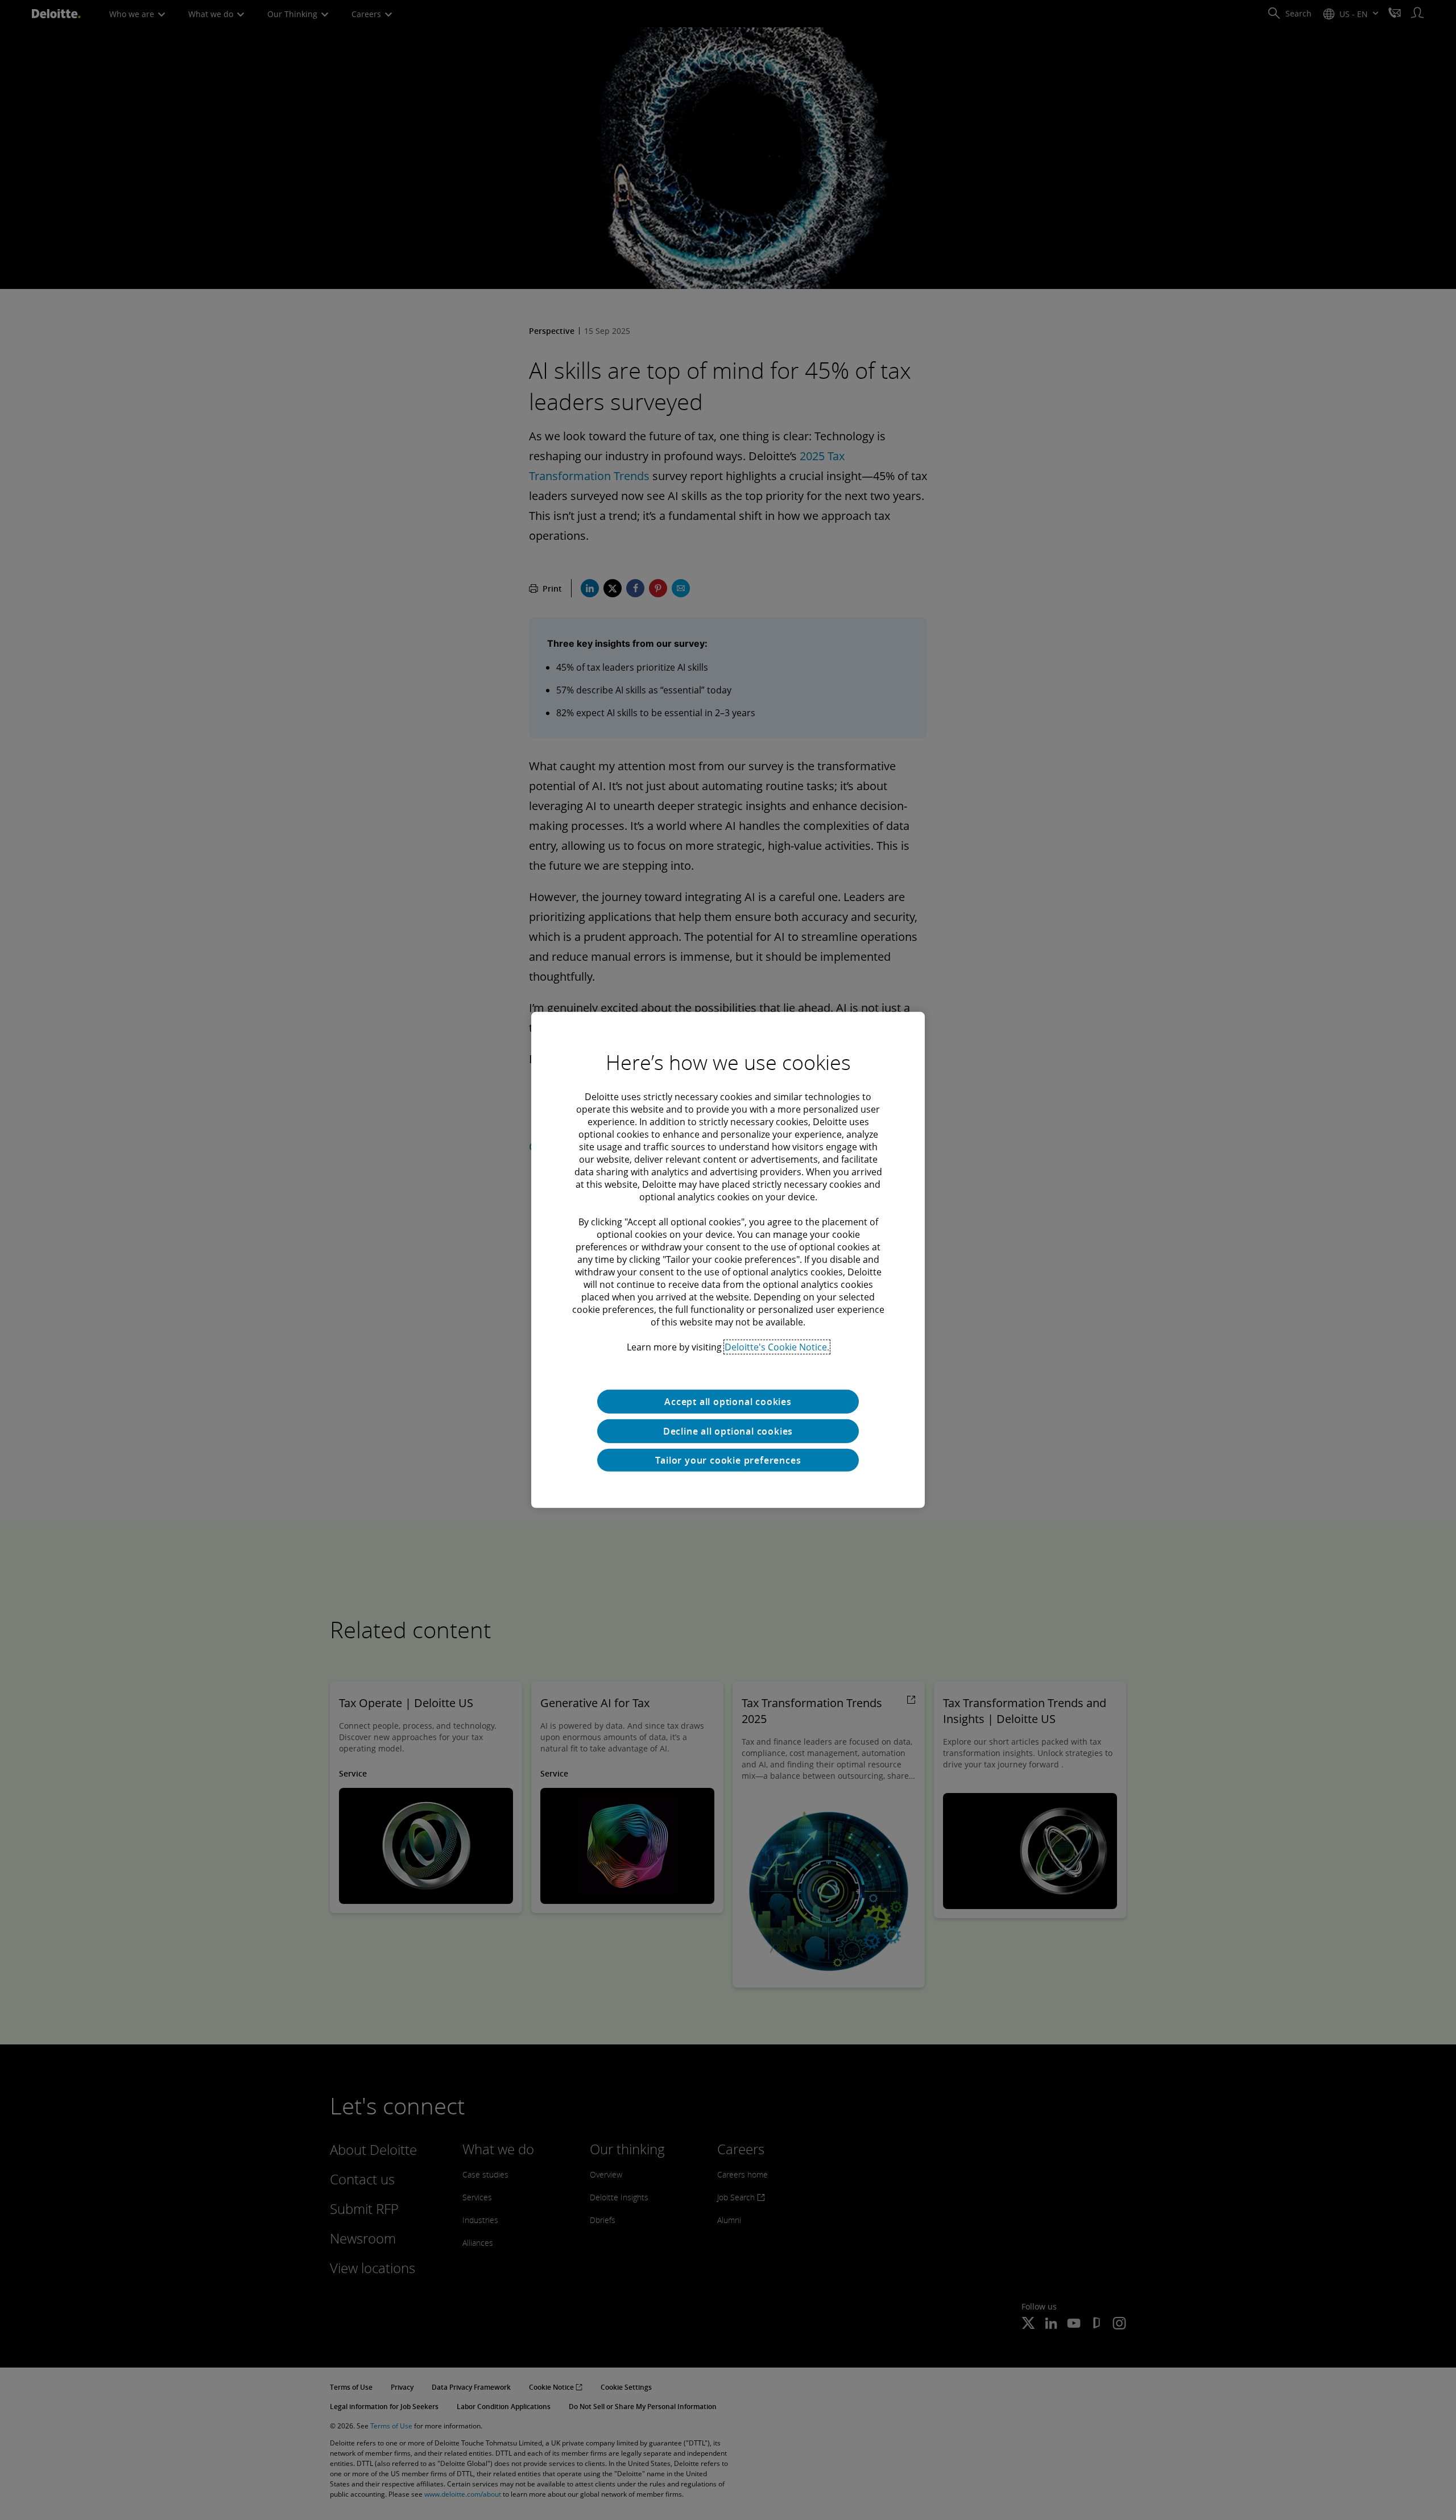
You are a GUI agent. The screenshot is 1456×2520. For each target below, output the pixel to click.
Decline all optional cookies (728, 1431)
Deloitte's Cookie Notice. (777, 1347)
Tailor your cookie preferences (728, 1460)
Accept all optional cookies (728, 1402)
